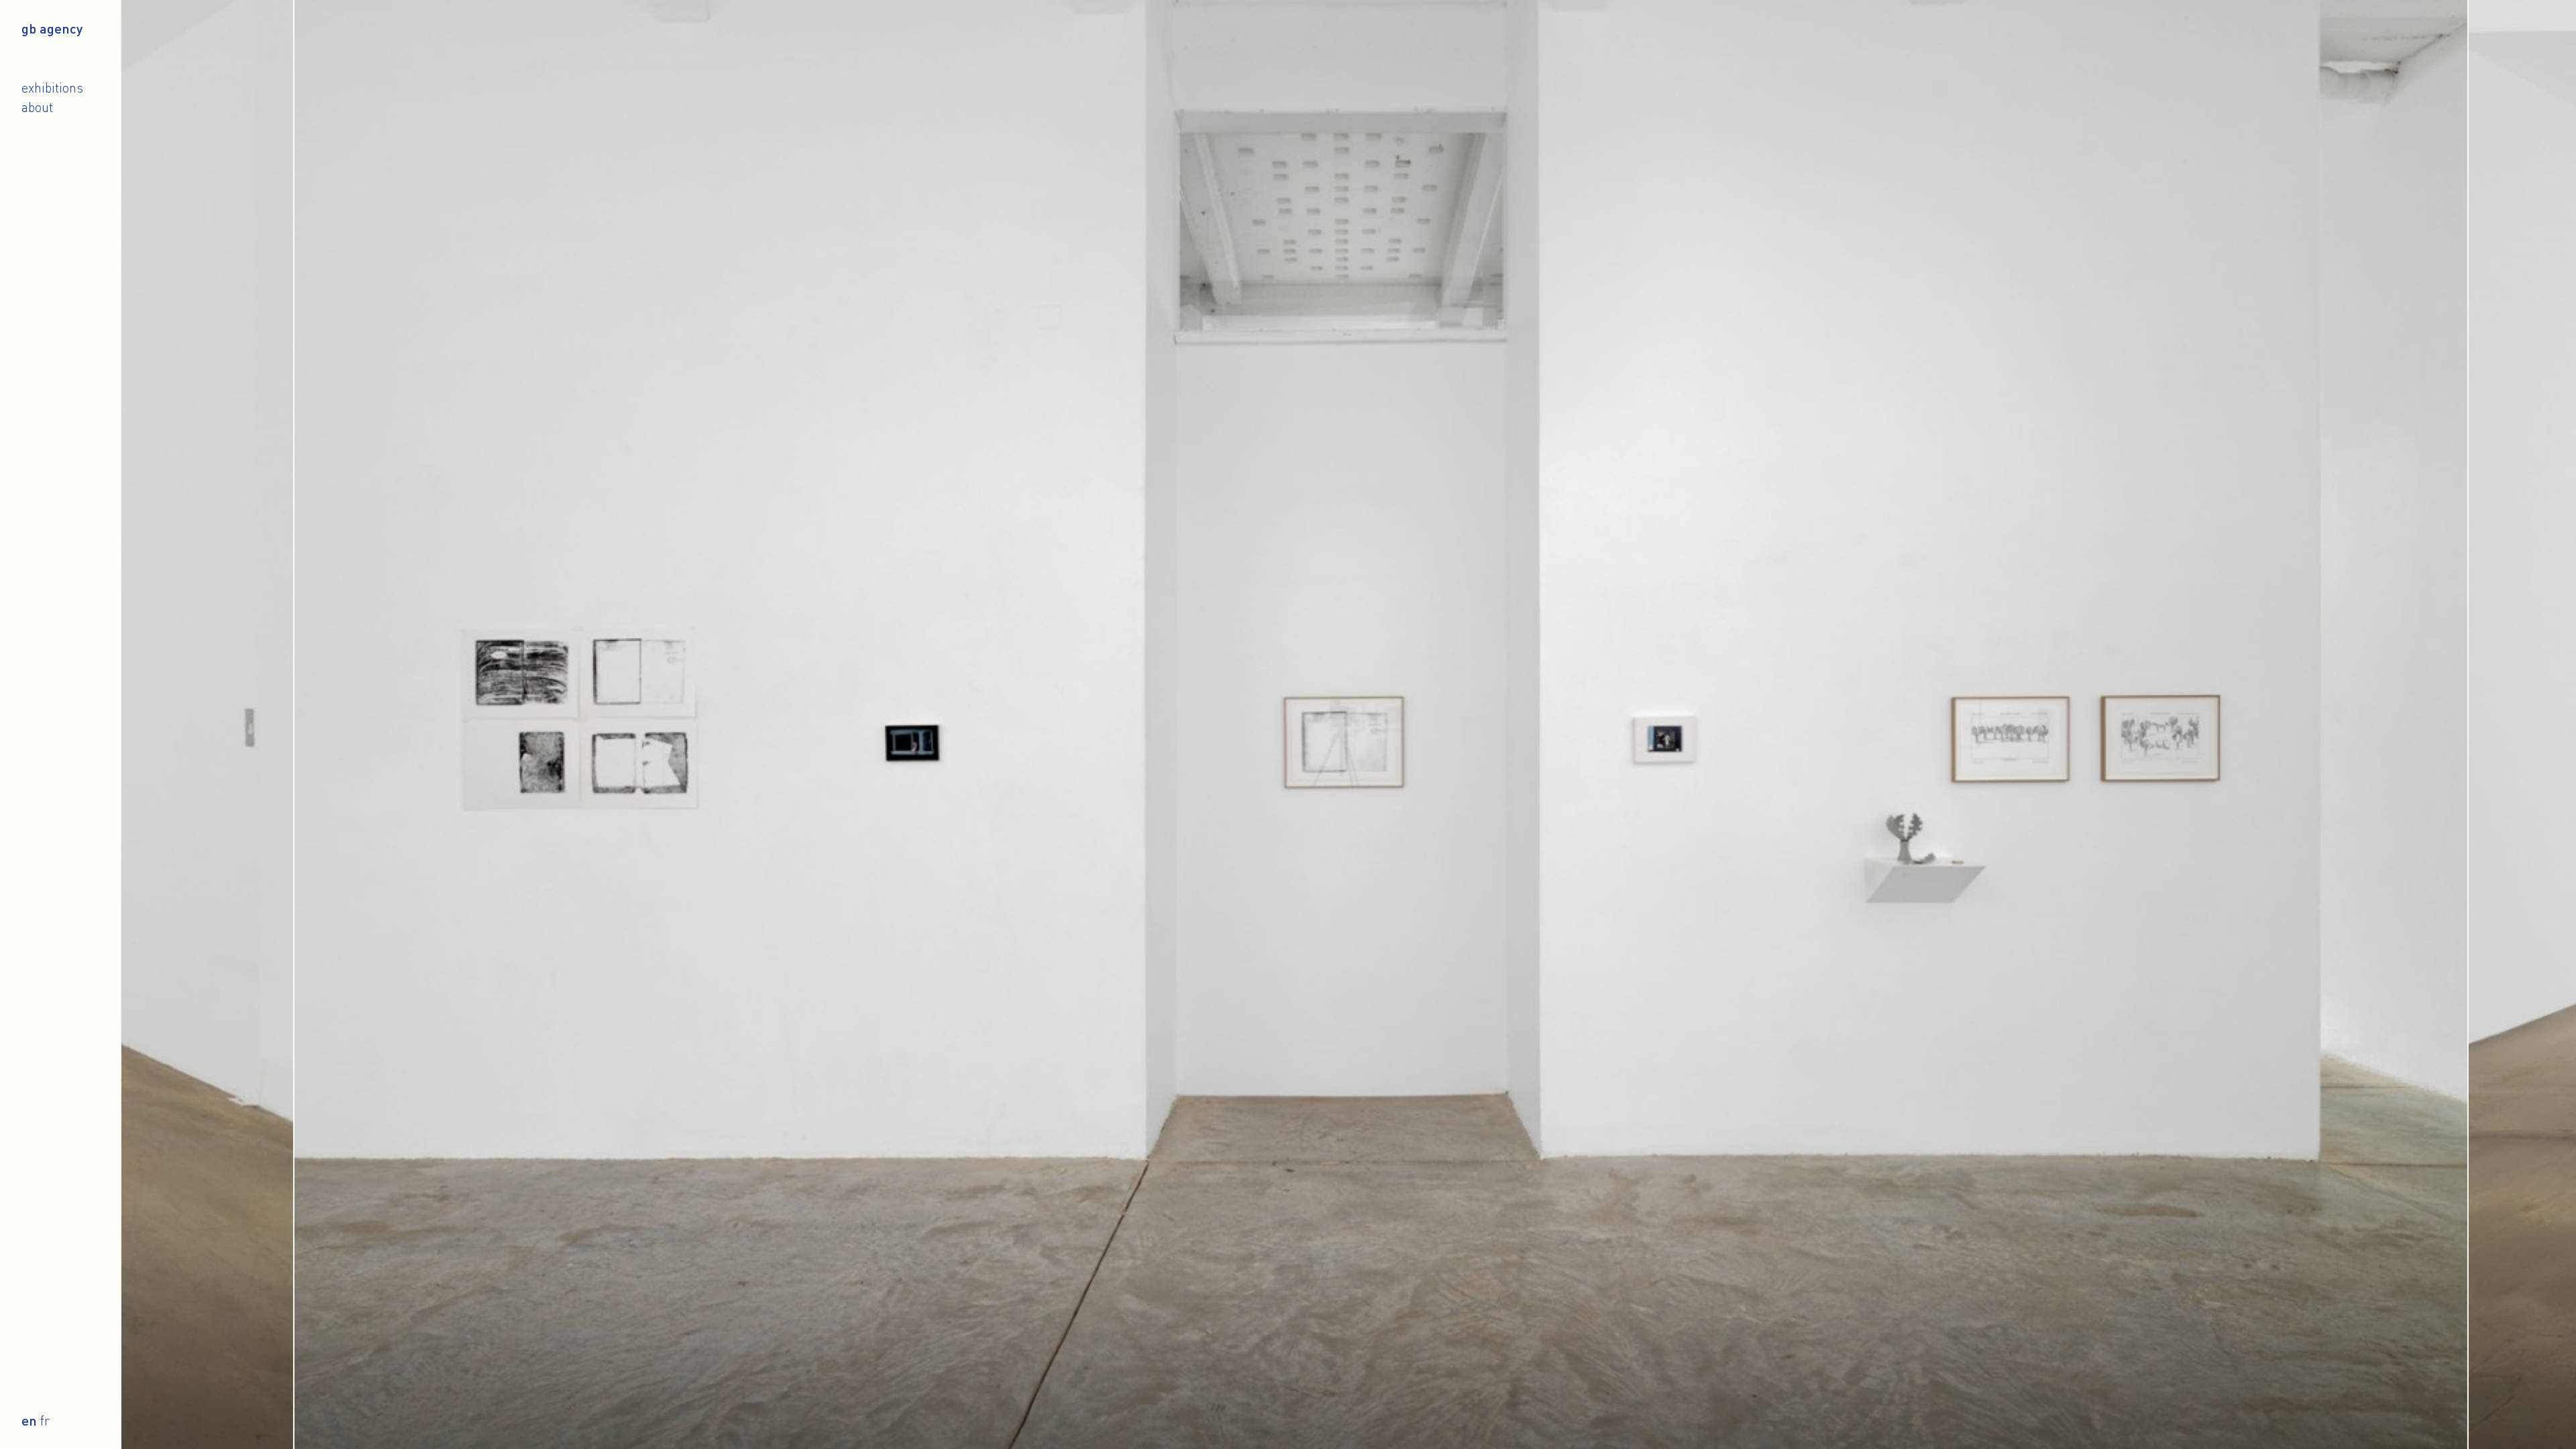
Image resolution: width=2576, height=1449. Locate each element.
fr (45, 1420)
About (37, 107)
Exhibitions (52, 88)
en (29, 1420)
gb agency (52, 28)
